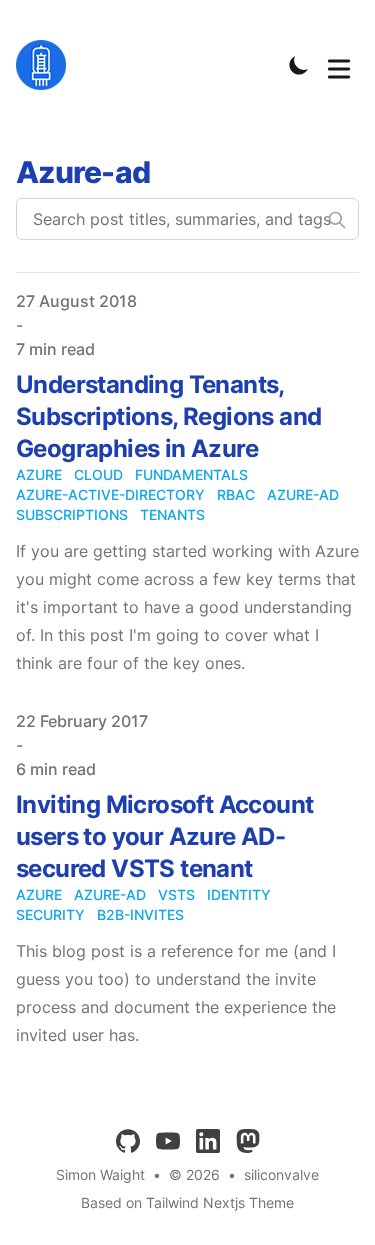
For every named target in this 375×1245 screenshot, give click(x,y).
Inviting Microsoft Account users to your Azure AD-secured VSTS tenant (164, 836)
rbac (236, 494)
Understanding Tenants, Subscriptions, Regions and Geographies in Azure (168, 416)
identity (239, 894)
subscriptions (72, 514)
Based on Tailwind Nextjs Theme (187, 1202)
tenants (172, 514)
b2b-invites (140, 914)
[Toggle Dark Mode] (299, 65)
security (50, 914)
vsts (176, 894)
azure (39, 474)
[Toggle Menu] (339, 65)
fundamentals (191, 474)
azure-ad (303, 494)
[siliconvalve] (47, 65)
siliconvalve (281, 1174)
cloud (98, 474)
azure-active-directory (110, 494)
